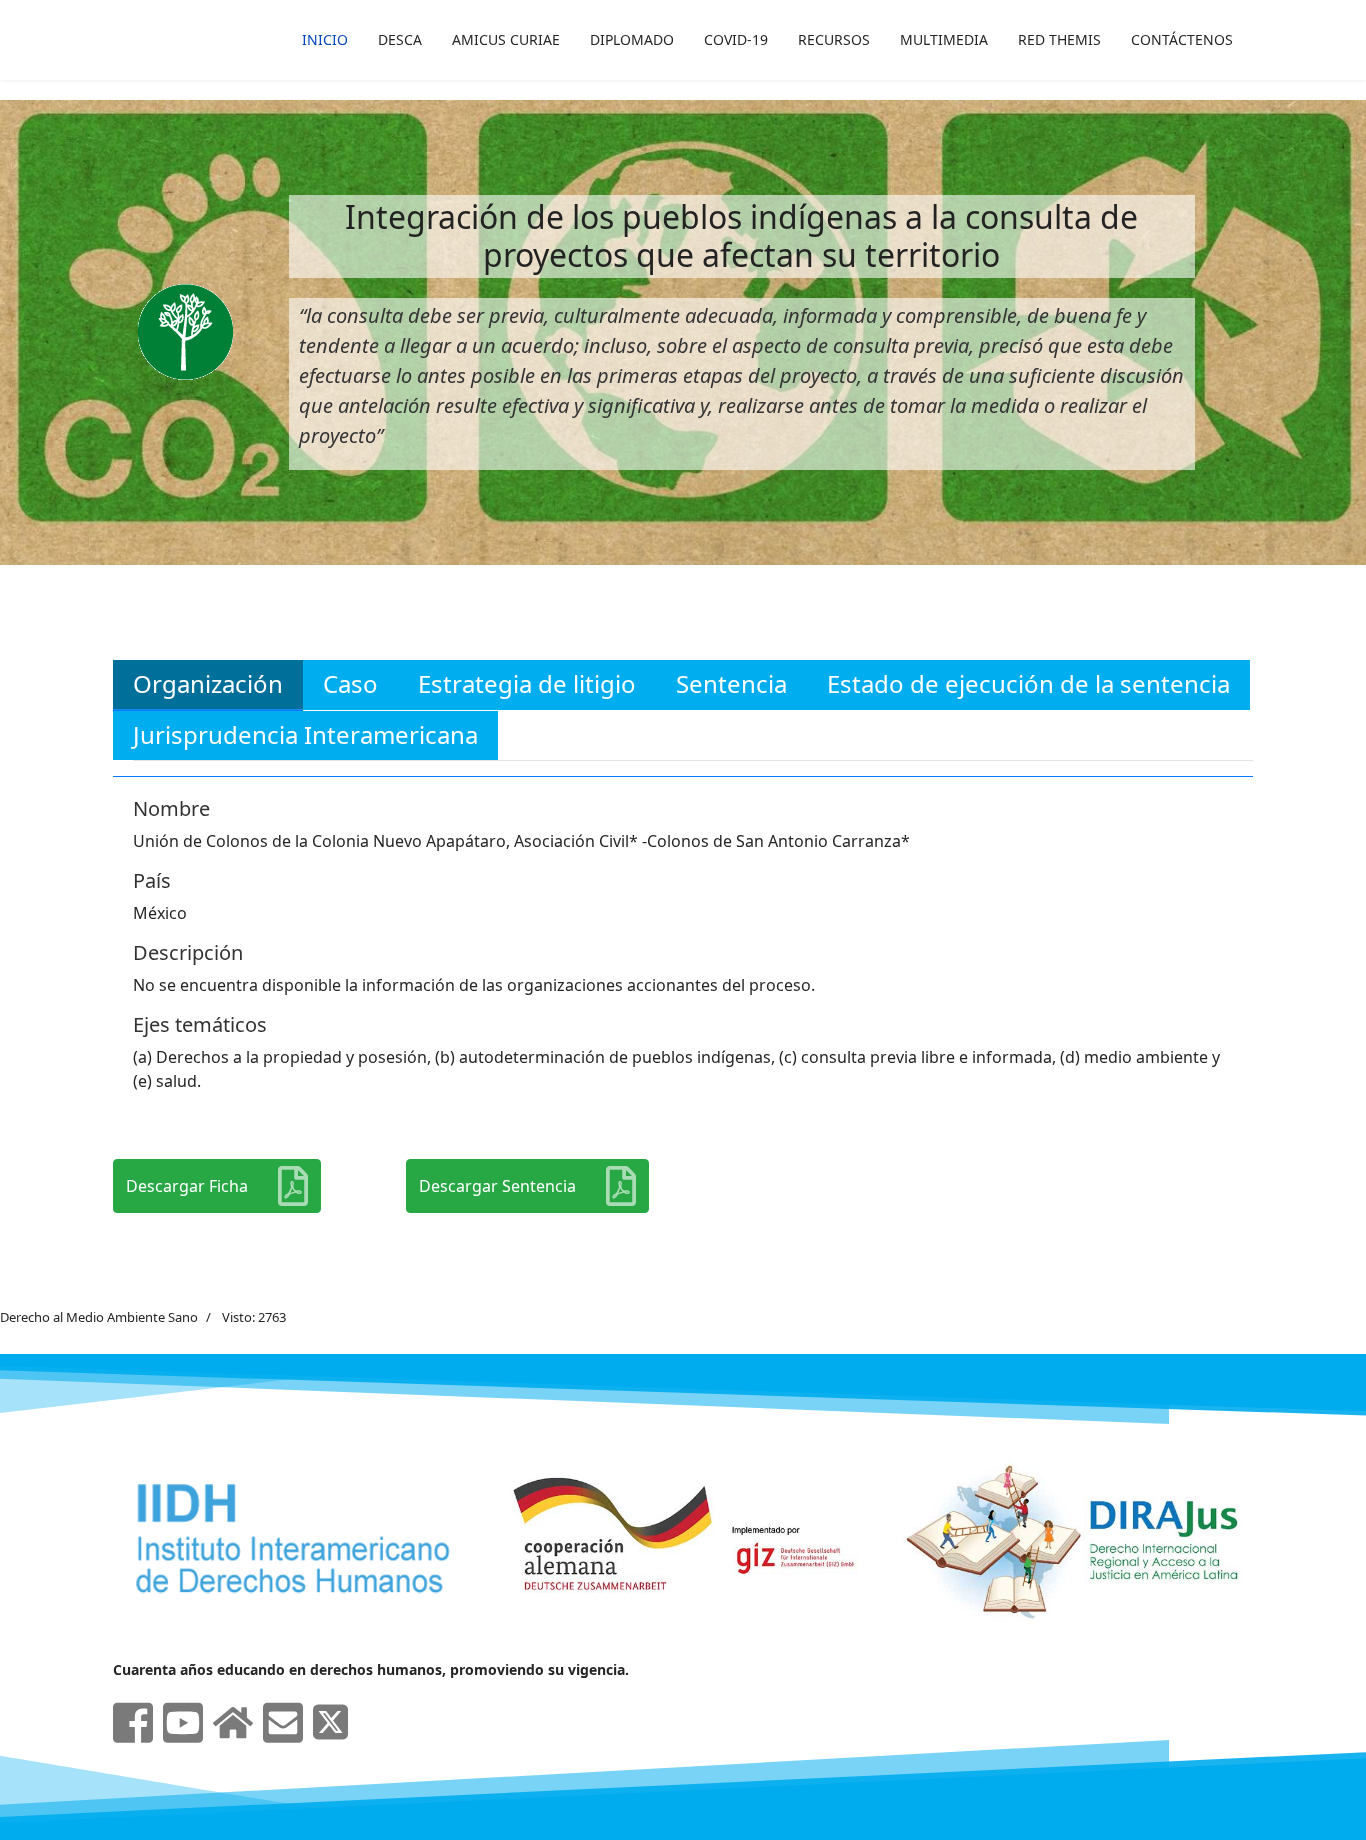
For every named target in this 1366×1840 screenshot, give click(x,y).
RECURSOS (834, 39)
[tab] (208, 685)
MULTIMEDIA (944, 39)
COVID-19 (736, 39)
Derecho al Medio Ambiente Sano (99, 1317)
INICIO (325, 39)
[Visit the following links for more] (133, 1723)
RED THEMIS (1059, 39)
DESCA (400, 39)
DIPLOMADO (632, 39)
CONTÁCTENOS (1182, 39)
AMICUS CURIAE (506, 39)
